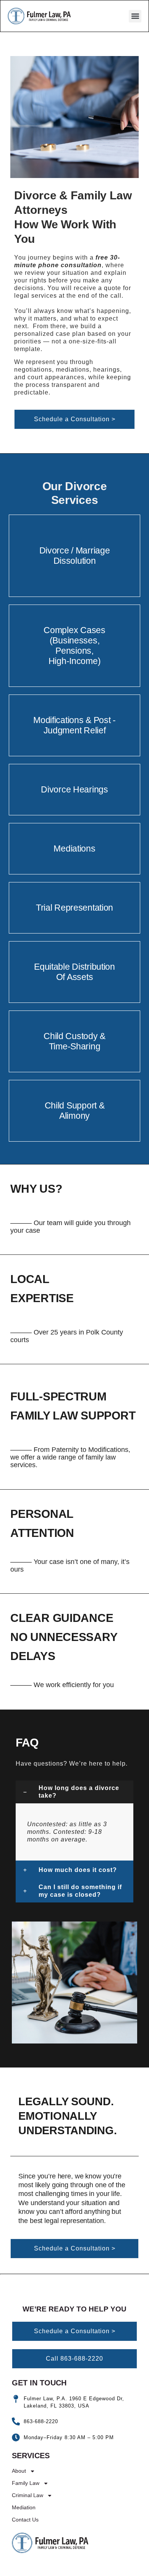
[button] (135, 16)
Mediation (24, 2507)
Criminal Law (28, 2495)
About (19, 2471)
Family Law (26, 2483)
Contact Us (25, 2520)
